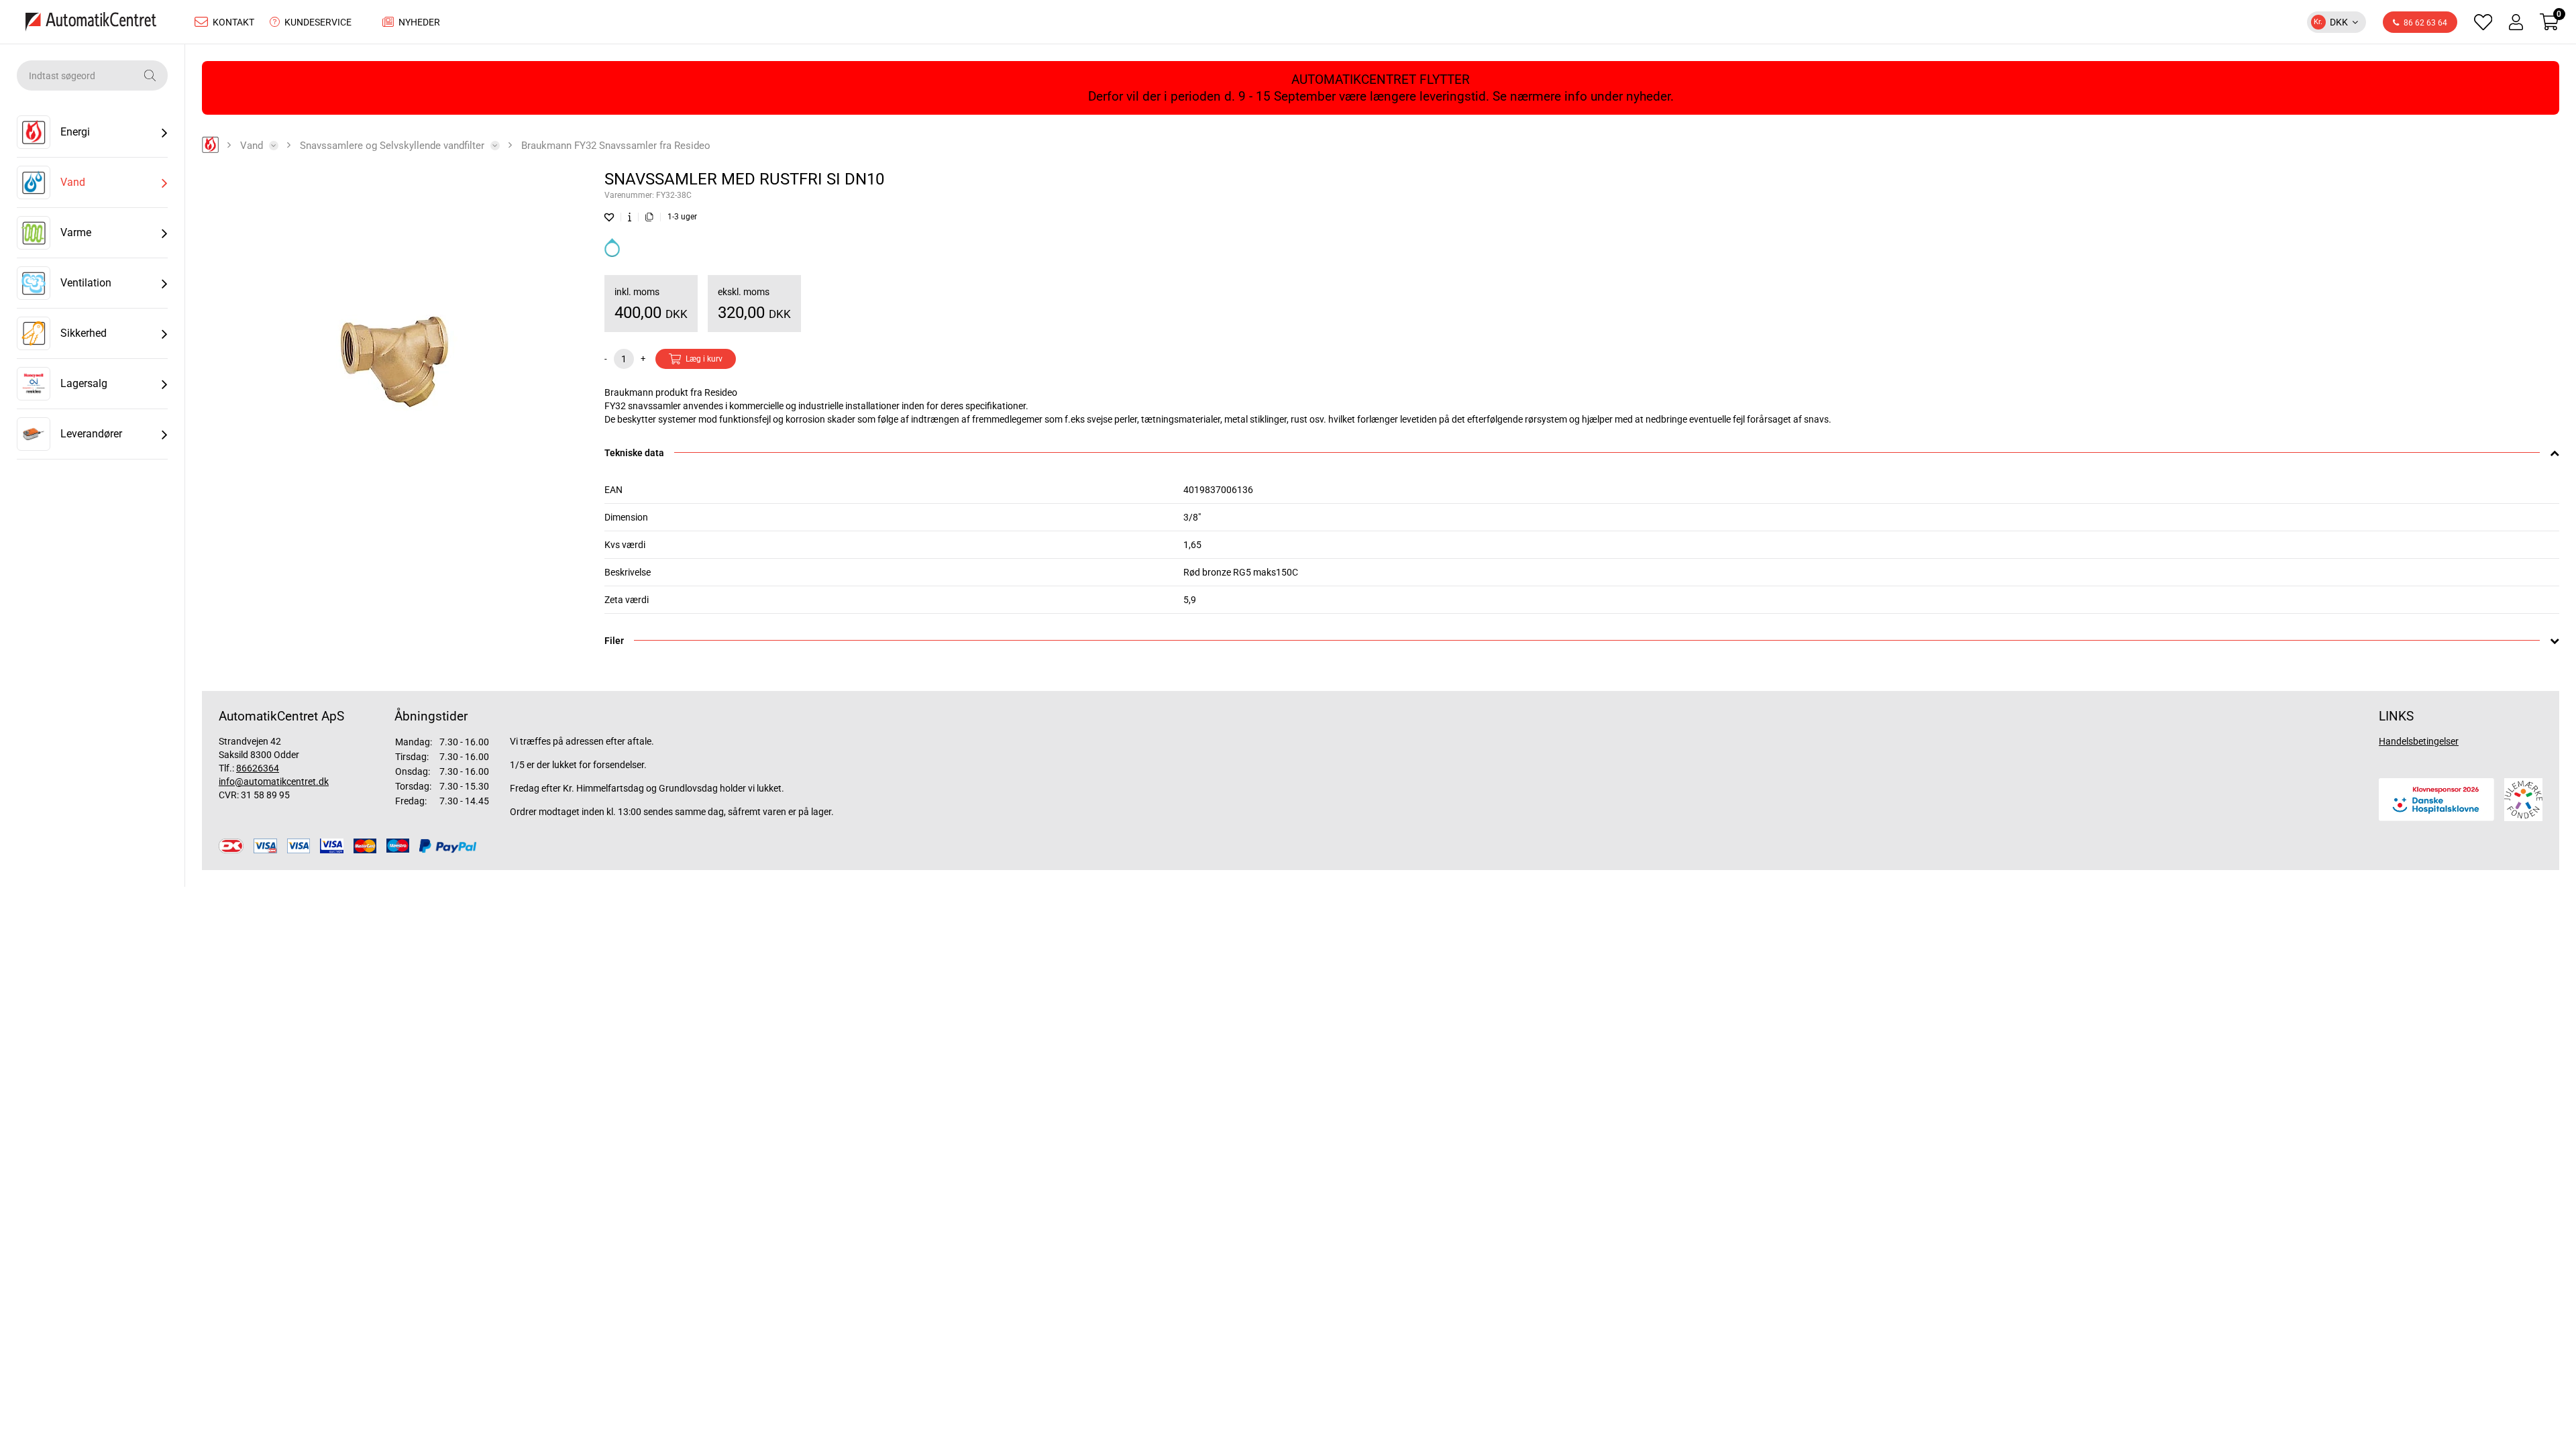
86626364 (258, 768)
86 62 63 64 (2425, 23)
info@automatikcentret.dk (274, 782)
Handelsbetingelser (2419, 741)
